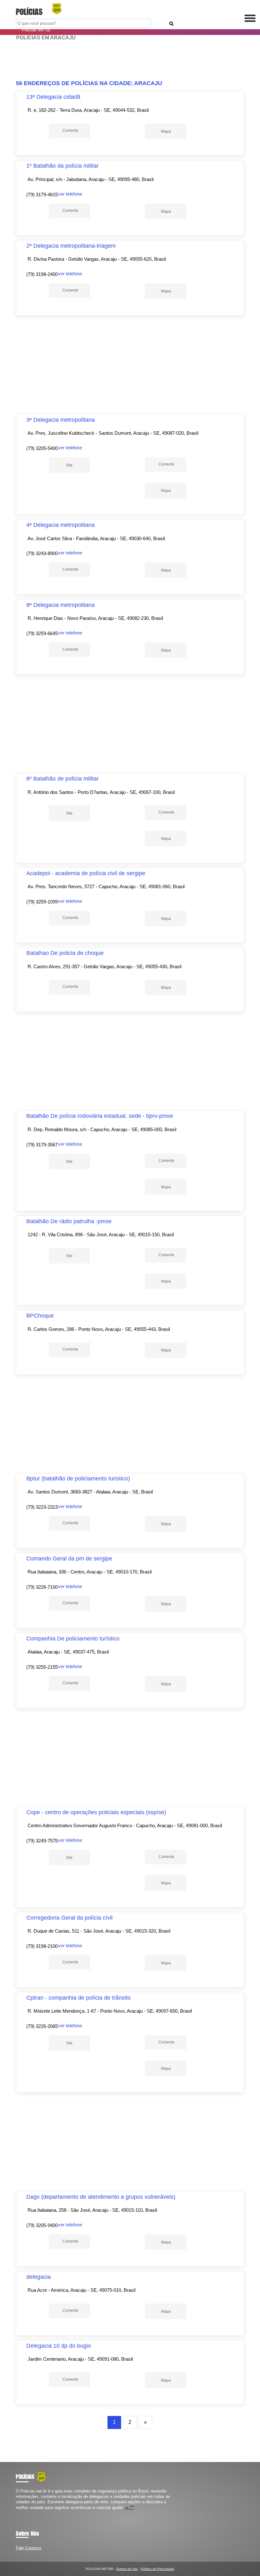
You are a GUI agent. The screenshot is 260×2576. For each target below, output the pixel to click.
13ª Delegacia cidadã (53, 97)
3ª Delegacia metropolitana (61, 420)
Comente (70, 131)
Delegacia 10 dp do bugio (59, 2346)
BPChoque (40, 1316)
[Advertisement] (130, 60)
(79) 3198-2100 (42, 1946)
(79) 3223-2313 (42, 1507)
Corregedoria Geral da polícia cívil (69, 1918)
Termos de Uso (127, 2569)
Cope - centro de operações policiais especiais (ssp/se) (96, 1812)
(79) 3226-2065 (42, 2026)
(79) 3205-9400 (42, 2225)
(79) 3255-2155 (42, 1667)
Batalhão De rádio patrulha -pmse (69, 1221)
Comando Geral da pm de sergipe (69, 1559)
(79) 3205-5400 (42, 448)
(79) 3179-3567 (42, 1145)
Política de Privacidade (158, 2569)
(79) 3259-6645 (42, 633)
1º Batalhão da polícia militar (62, 166)
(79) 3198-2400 (42, 274)
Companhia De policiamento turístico (73, 1639)
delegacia (39, 2277)
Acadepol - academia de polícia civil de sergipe (86, 873)
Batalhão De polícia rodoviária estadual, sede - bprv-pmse (100, 1116)
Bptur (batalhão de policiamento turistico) (78, 1479)
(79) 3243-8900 (42, 553)
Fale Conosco (29, 2548)
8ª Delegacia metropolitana (61, 605)
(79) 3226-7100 (42, 1587)
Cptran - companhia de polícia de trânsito (78, 1998)
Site (69, 465)
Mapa (166, 131)
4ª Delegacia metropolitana (61, 525)
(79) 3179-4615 (42, 195)
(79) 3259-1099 (42, 902)
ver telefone (70, 194)
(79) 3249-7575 (42, 1841)
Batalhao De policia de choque (65, 953)
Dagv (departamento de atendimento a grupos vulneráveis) (101, 2197)
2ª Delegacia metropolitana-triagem (71, 246)
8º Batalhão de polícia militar (62, 779)
